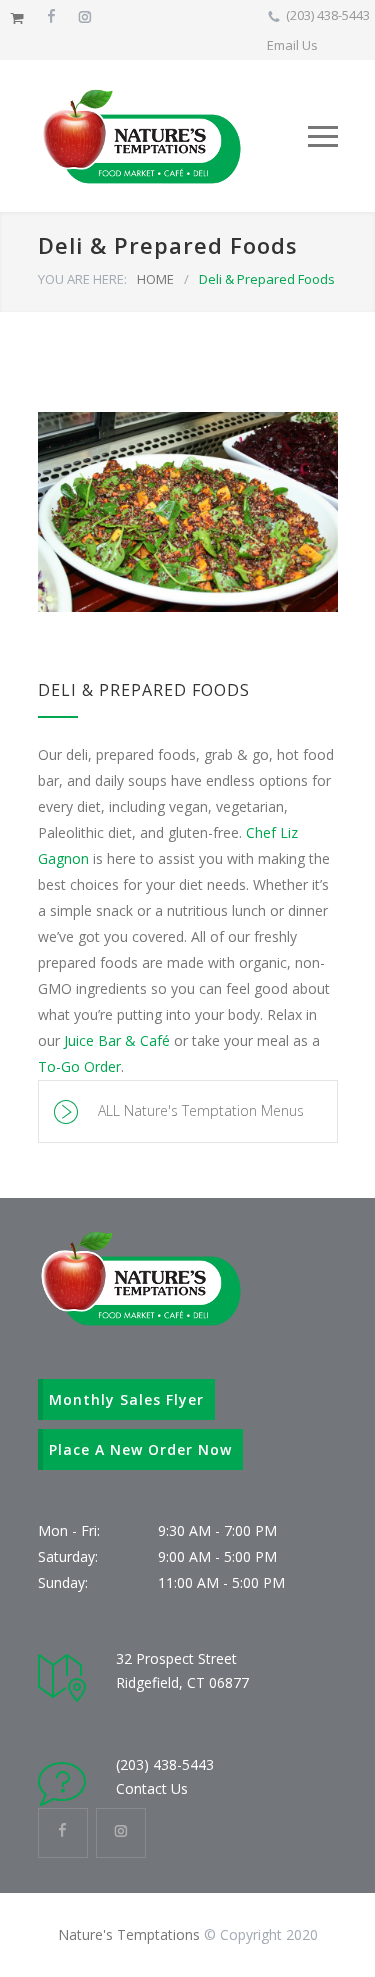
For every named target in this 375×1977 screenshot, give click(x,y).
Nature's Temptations (129, 1934)
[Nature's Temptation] (173, 136)
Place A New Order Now (140, 1449)
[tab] (188, 1111)
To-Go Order (79, 1066)
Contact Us (152, 1788)
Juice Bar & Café (117, 1040)
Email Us (292, 45)
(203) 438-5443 (328, 15)
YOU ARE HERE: (82, 279)
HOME (155, 279)
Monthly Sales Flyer (126, 1399)
